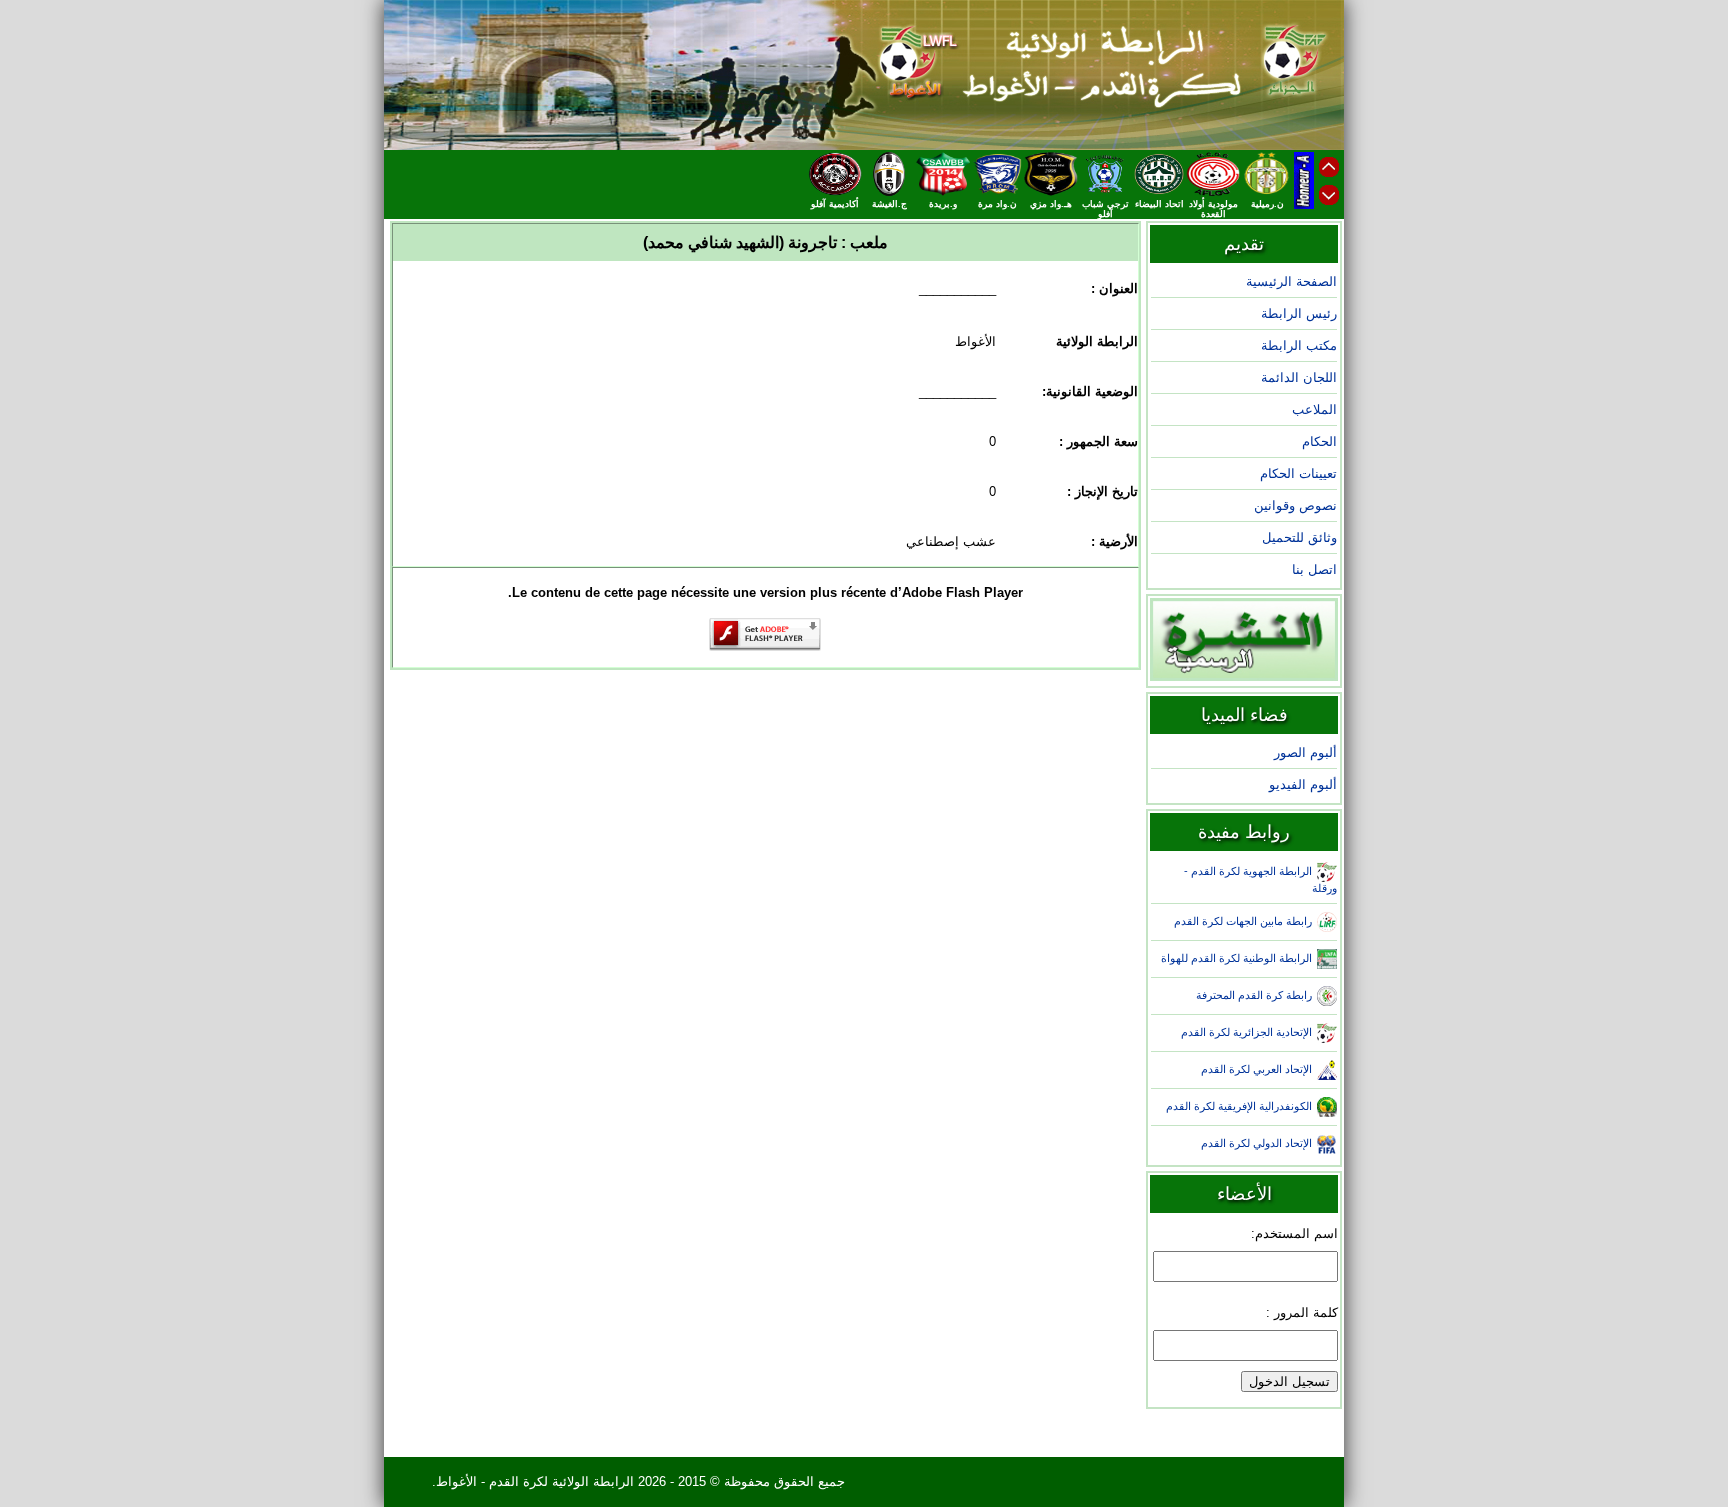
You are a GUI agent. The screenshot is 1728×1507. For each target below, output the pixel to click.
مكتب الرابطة (1299, 345)
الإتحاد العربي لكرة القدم (1256, 1069)
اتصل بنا (1314, 569)
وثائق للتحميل (1299, 537)
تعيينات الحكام (1298, 473)
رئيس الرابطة (1299, 313)
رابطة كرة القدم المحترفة (1254, 995)
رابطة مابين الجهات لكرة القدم (1243, 921)
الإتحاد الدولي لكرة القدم (1256, 1143)
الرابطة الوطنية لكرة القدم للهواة (1236, 958)
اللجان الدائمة (1299, 377)
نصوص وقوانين (1295, 505)
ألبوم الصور (1305, 752)
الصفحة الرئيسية (1291, 281)
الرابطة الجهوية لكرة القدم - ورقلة (1260, 879)
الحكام (1319, 441)
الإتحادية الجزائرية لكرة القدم (1246, 1032)
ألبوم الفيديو (1303, 784)
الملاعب (1314, 409)
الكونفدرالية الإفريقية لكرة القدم (1239, 1106)
